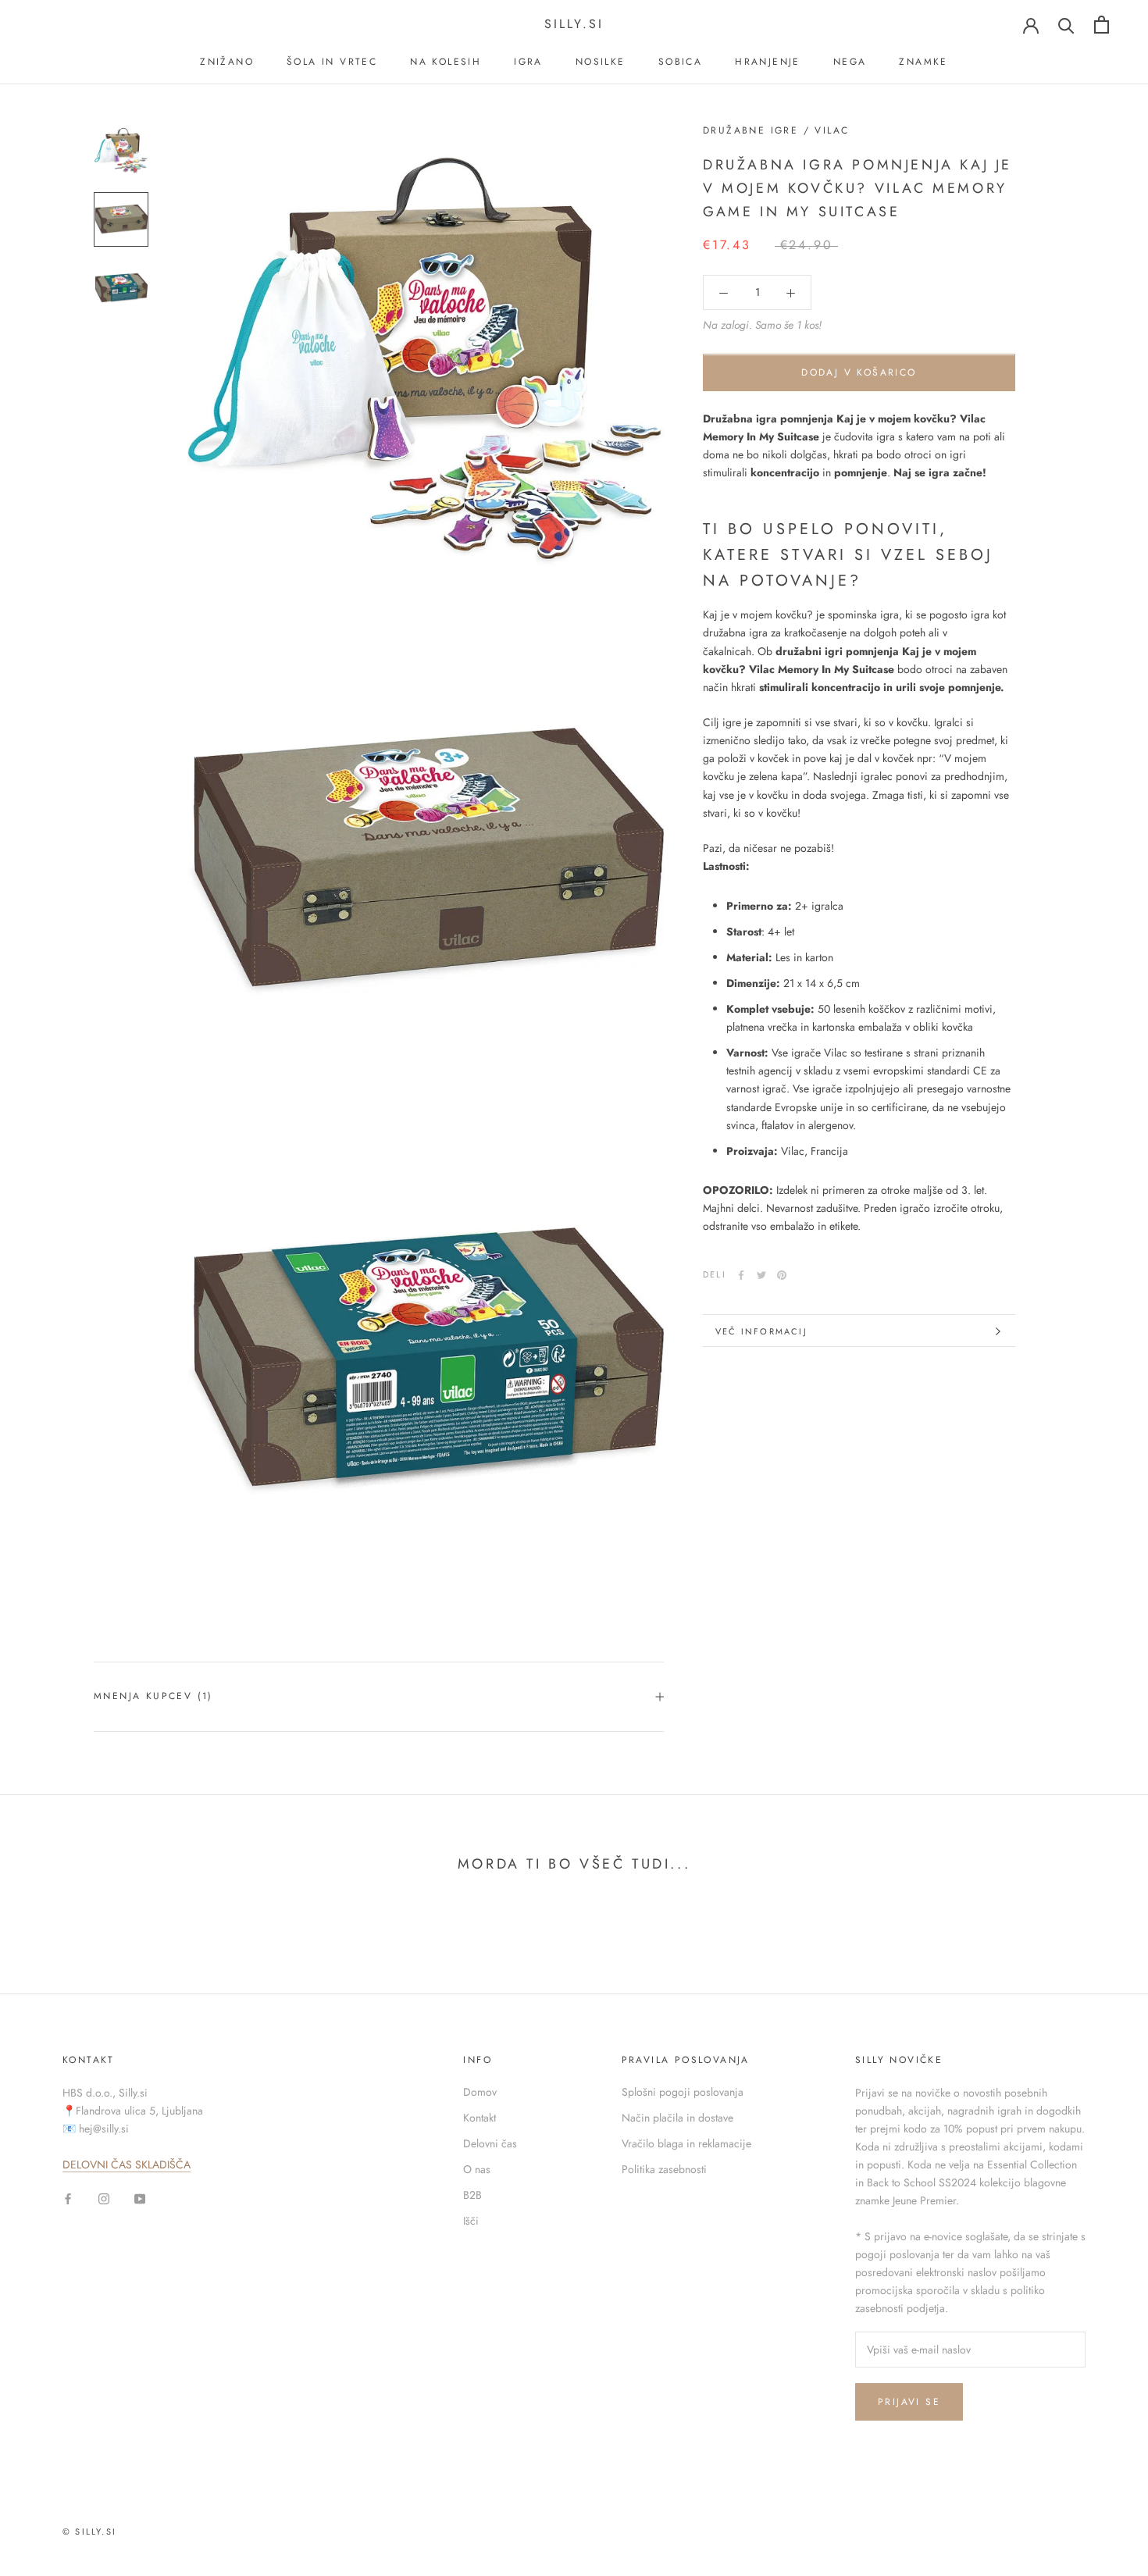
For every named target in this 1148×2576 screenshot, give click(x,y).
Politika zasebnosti (664, 2169)
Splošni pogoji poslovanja (683, 2092)
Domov (480, 2092)
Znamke (923, 62)
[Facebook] (741, 1275)
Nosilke (601, 62)
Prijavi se (909, 2402)
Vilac (832, 130)
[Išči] (1066, 25)
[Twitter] (761, 1275)
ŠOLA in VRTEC (332, 62)
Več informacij (761, 1331)
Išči (471, 2221)
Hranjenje (768, 62)
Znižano (227, 62)
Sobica (680, 62)
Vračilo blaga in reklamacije (686, 2143)
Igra (528, 62)
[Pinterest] (782, 1275)
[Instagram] (104, 2198)
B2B (472, 2195)
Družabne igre (750, 130)
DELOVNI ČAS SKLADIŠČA (127, 2164)
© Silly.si (89, 2531)
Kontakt (480, 2118)
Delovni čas (490, 2143)
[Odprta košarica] (1102, 25)
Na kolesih (446, 62)
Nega (850, 62)
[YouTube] (140, 2198)
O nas (477, 2169)
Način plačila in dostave (677, 2118)
